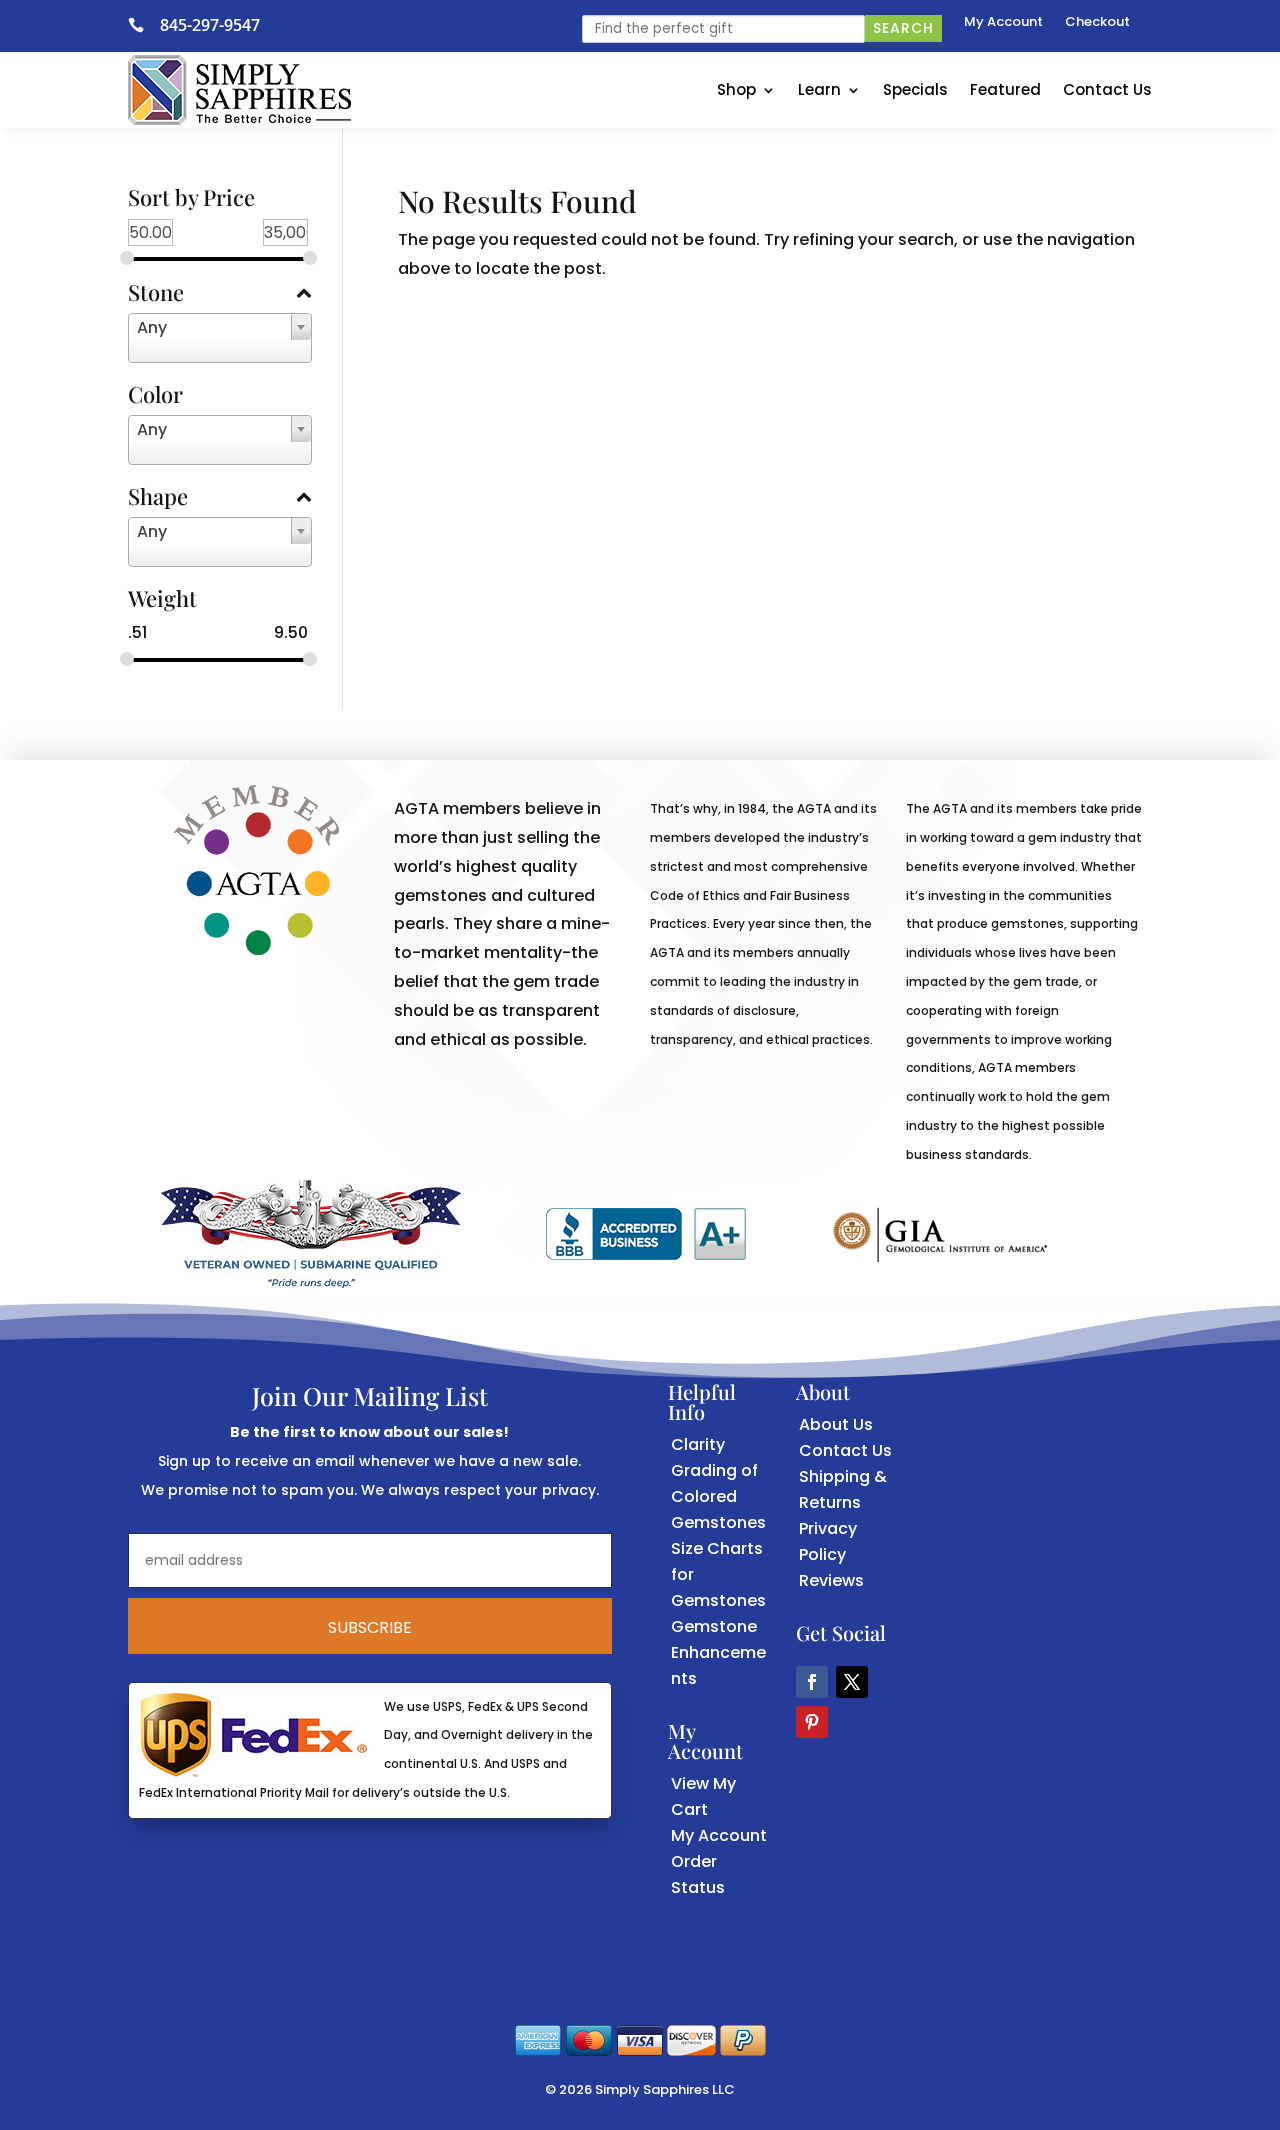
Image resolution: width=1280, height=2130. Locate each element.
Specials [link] (915, 89)
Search (903, 28)
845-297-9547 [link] (210, 25)
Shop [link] (736, 89)
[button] (812, 1682)
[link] (144, 25)
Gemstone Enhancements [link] (718, 1652)
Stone (156, 294)
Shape (158, 498)
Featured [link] (1005, 89)
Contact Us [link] (1107, 89)
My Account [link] (1003, 23)
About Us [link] (836, 1424)
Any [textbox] (152, 327)
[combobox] (220, 338)
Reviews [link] (831, 1580)
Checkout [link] (1097, 23)
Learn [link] (819, 89)
